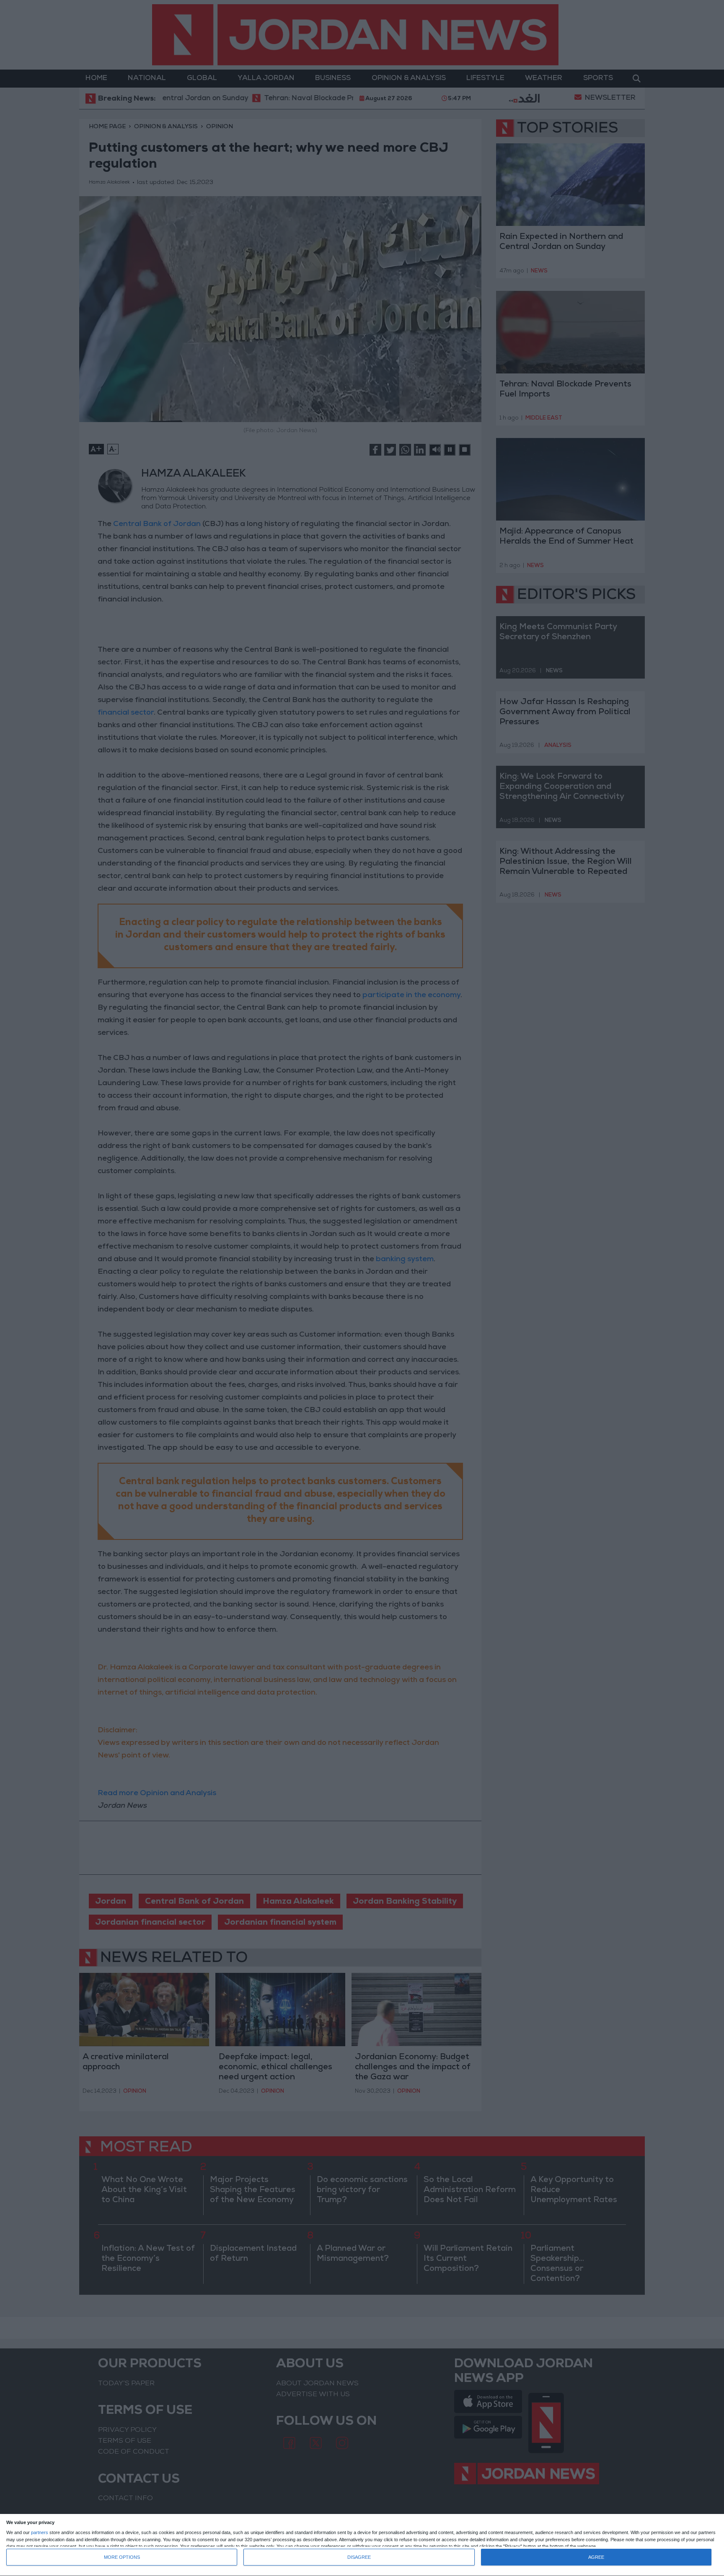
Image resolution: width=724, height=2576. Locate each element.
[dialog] (362, 2545)
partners (40, 2533)
